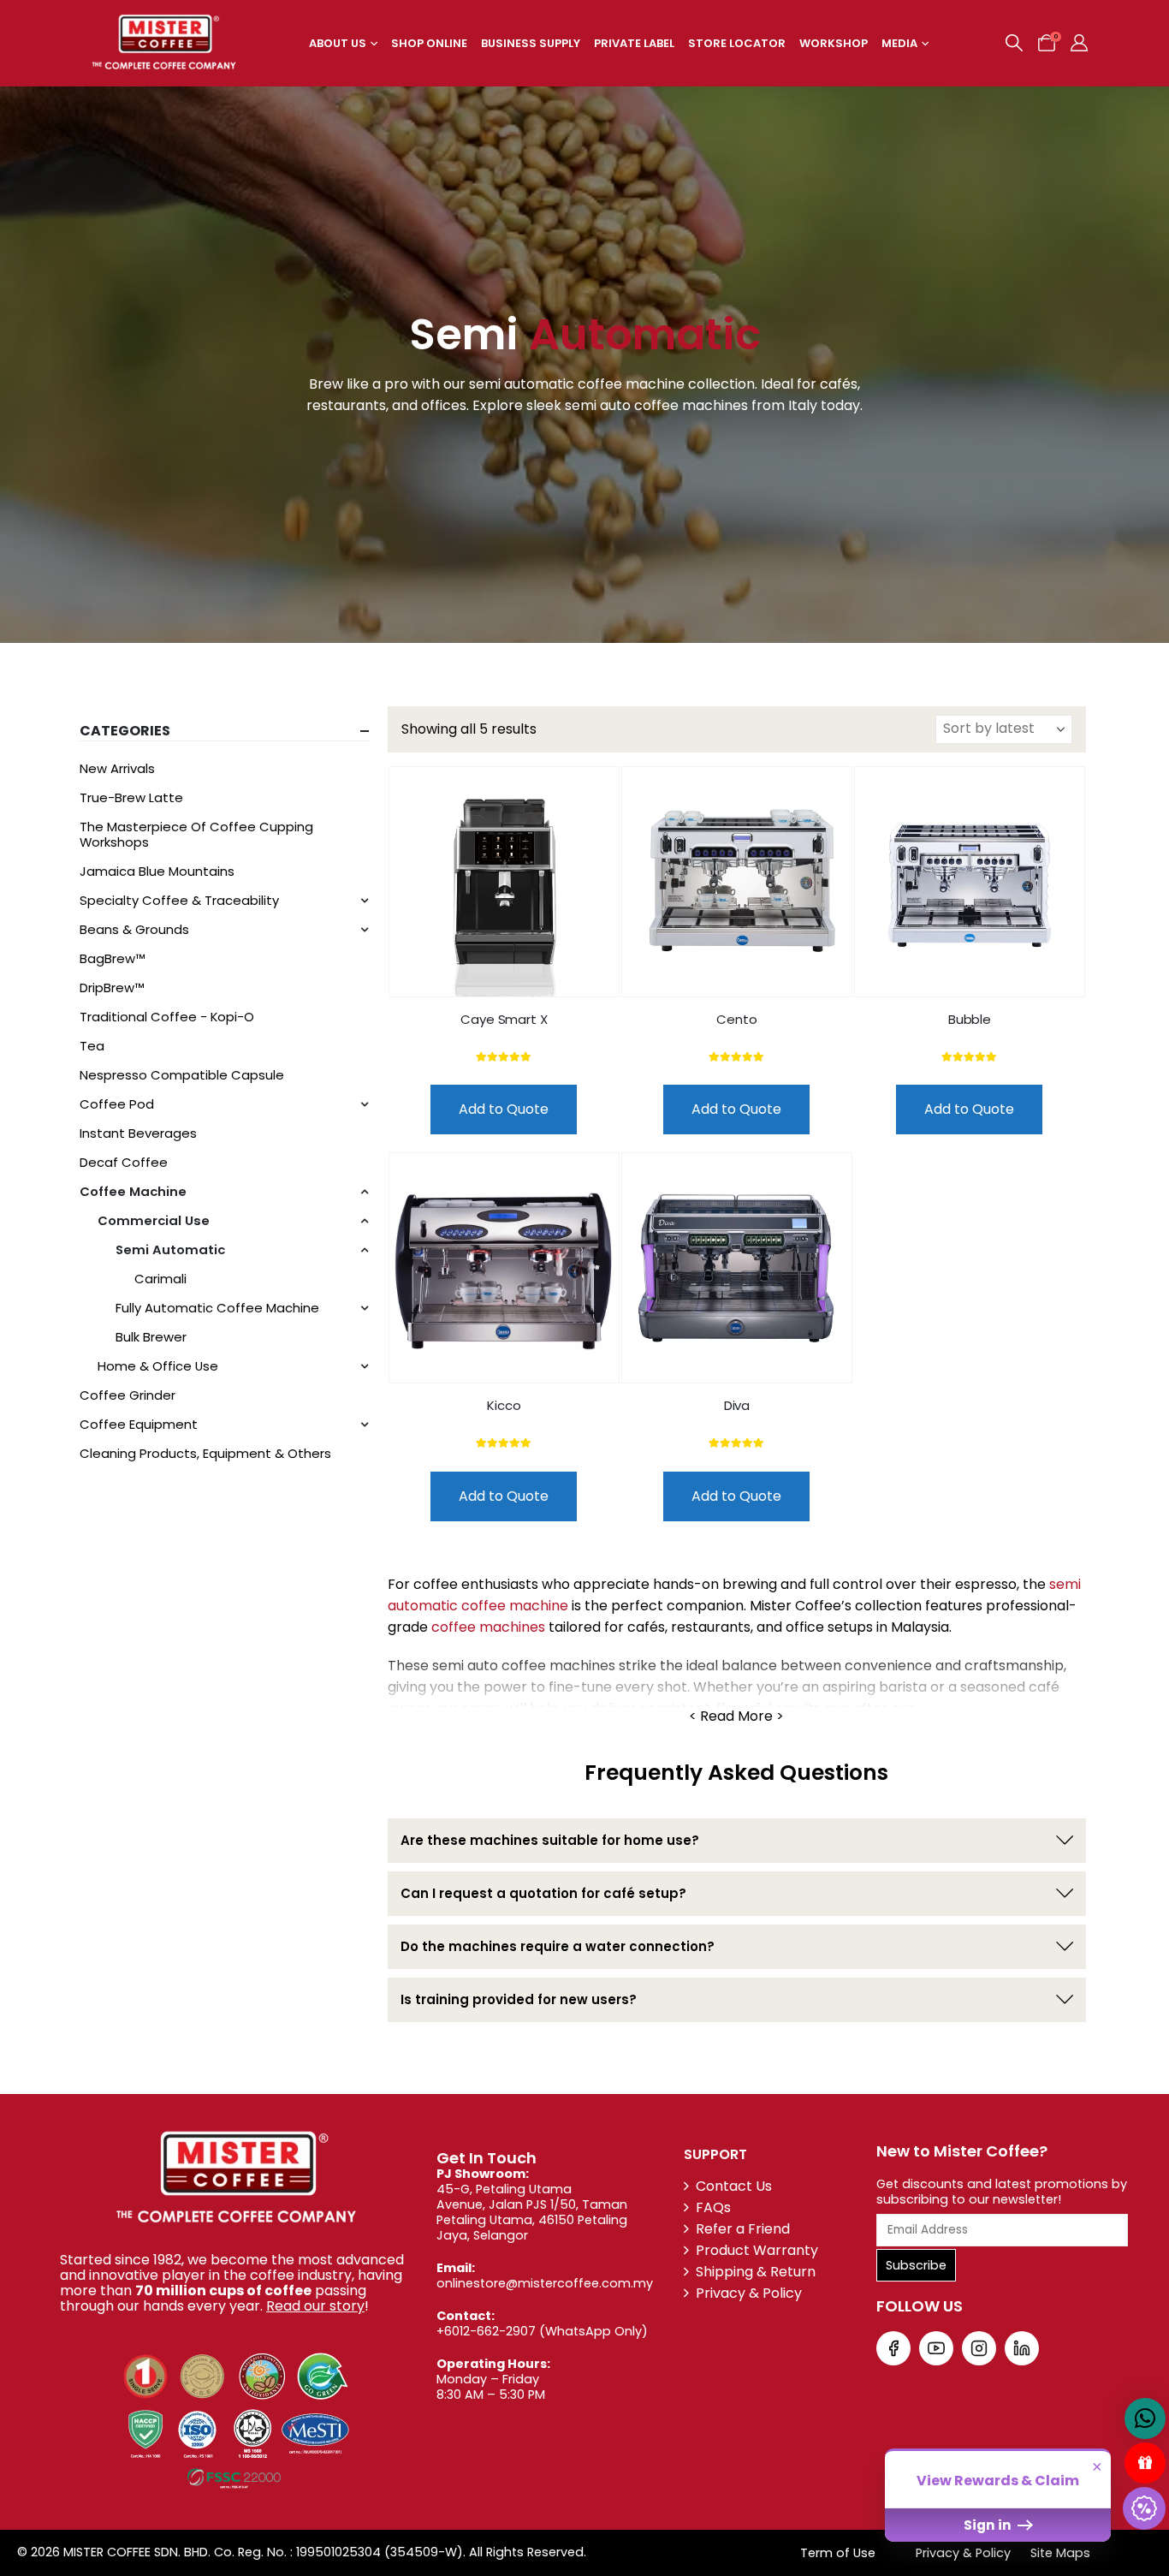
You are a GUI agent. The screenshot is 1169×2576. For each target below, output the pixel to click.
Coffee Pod (117, 1104)
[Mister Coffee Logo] (234, 2178)
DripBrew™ (112, 988)
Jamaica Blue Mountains (157, 871)
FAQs (713, 2207)
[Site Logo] (164, 43)
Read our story (315, 2306)
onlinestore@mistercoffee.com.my (545, 2283)
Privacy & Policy (749, 2293)
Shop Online (429, 43)
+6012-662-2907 (486, 2331)
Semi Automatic (170, 1249)
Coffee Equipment (139, 1424)
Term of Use (838, 2553)
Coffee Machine (133, 1191)
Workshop (834, 43)
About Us (338, 43)
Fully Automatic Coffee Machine (217, 1308)
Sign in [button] (989, 2525)
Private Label (634, 43)
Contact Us (734, 2186)
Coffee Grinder (128, 1395)
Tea (92, 1046)
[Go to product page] (504, 882)
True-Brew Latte (131, 797)
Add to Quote (504, 1109)
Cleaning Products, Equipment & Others (205, 1453)
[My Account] (1079, 43)
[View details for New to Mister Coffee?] (893, 2348)
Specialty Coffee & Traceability (179, 900)
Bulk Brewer (151, 1337)
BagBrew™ (113, 958)
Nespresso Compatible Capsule (182, 1075)
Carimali (160, 1279)
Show (1145, 2463)
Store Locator (737, 43)
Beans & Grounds (134, 929)
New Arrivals (117, 768)
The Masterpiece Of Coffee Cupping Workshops (196, 834)
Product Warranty (757, 2250)
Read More (736, 1716)
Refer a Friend (743, 2229)
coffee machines (488, 1627)
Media (899, 43)
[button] (1014, 43)
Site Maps (1060, 2553)
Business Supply (531, 43)
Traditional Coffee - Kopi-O (167, 1017)
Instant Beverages (138, 1133)
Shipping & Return (756, 2272)
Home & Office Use (158, 1366)
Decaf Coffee (124, 1162)
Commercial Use (154, 1220)
